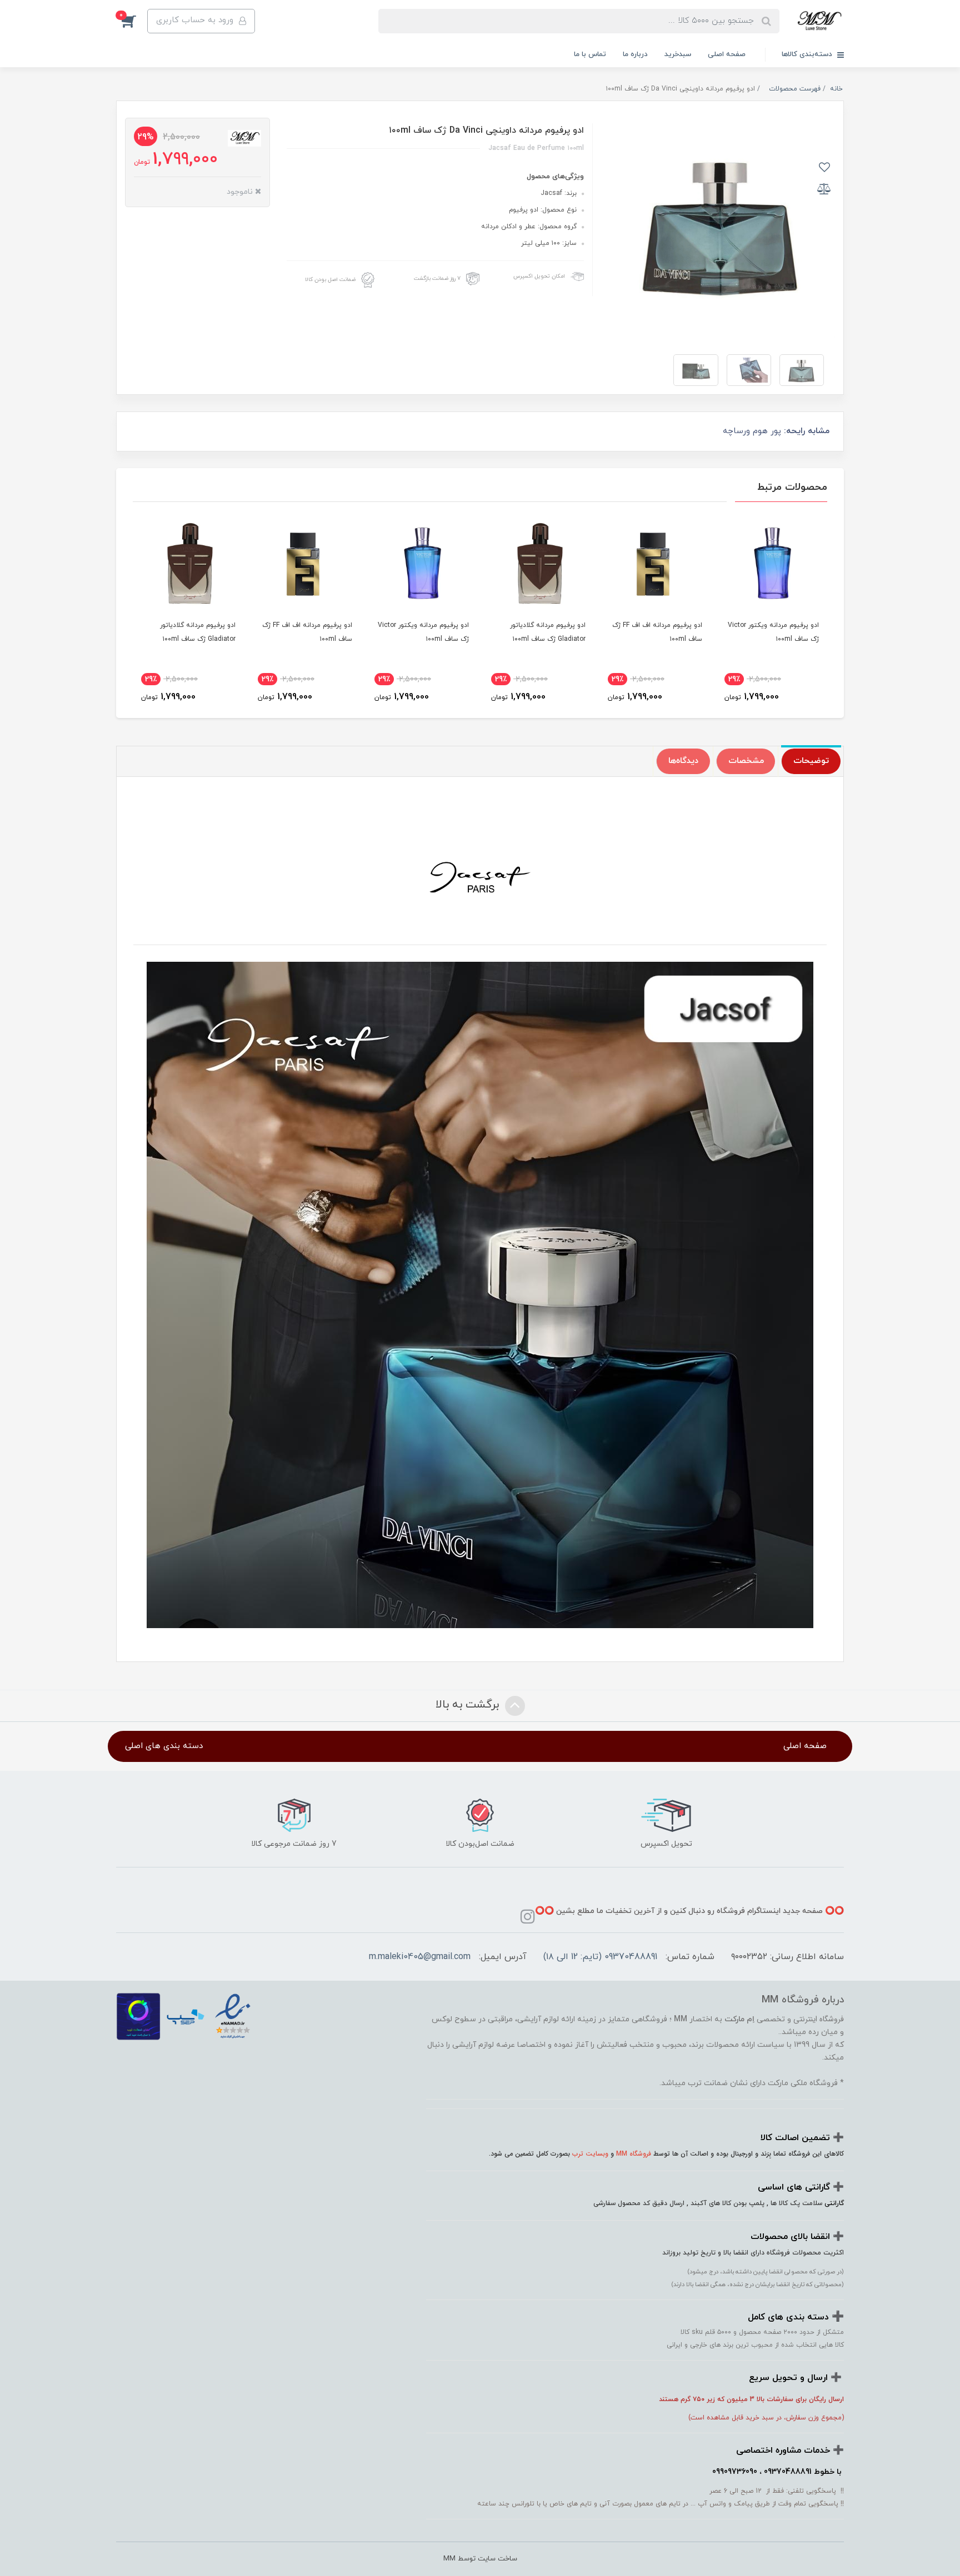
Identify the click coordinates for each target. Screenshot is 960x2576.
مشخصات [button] (746, 761)
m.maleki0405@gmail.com (420, 1957)
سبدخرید (678, 54)
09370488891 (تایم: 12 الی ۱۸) (600, 1957)
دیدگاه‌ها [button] (683, 761)
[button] (132, 21)
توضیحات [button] (811, 761)
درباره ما (635, 54)
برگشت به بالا (469, 1705)
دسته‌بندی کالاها (808, 54)
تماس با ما (590, 54)
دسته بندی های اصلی (164, 1746)
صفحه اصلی (727, 54)
